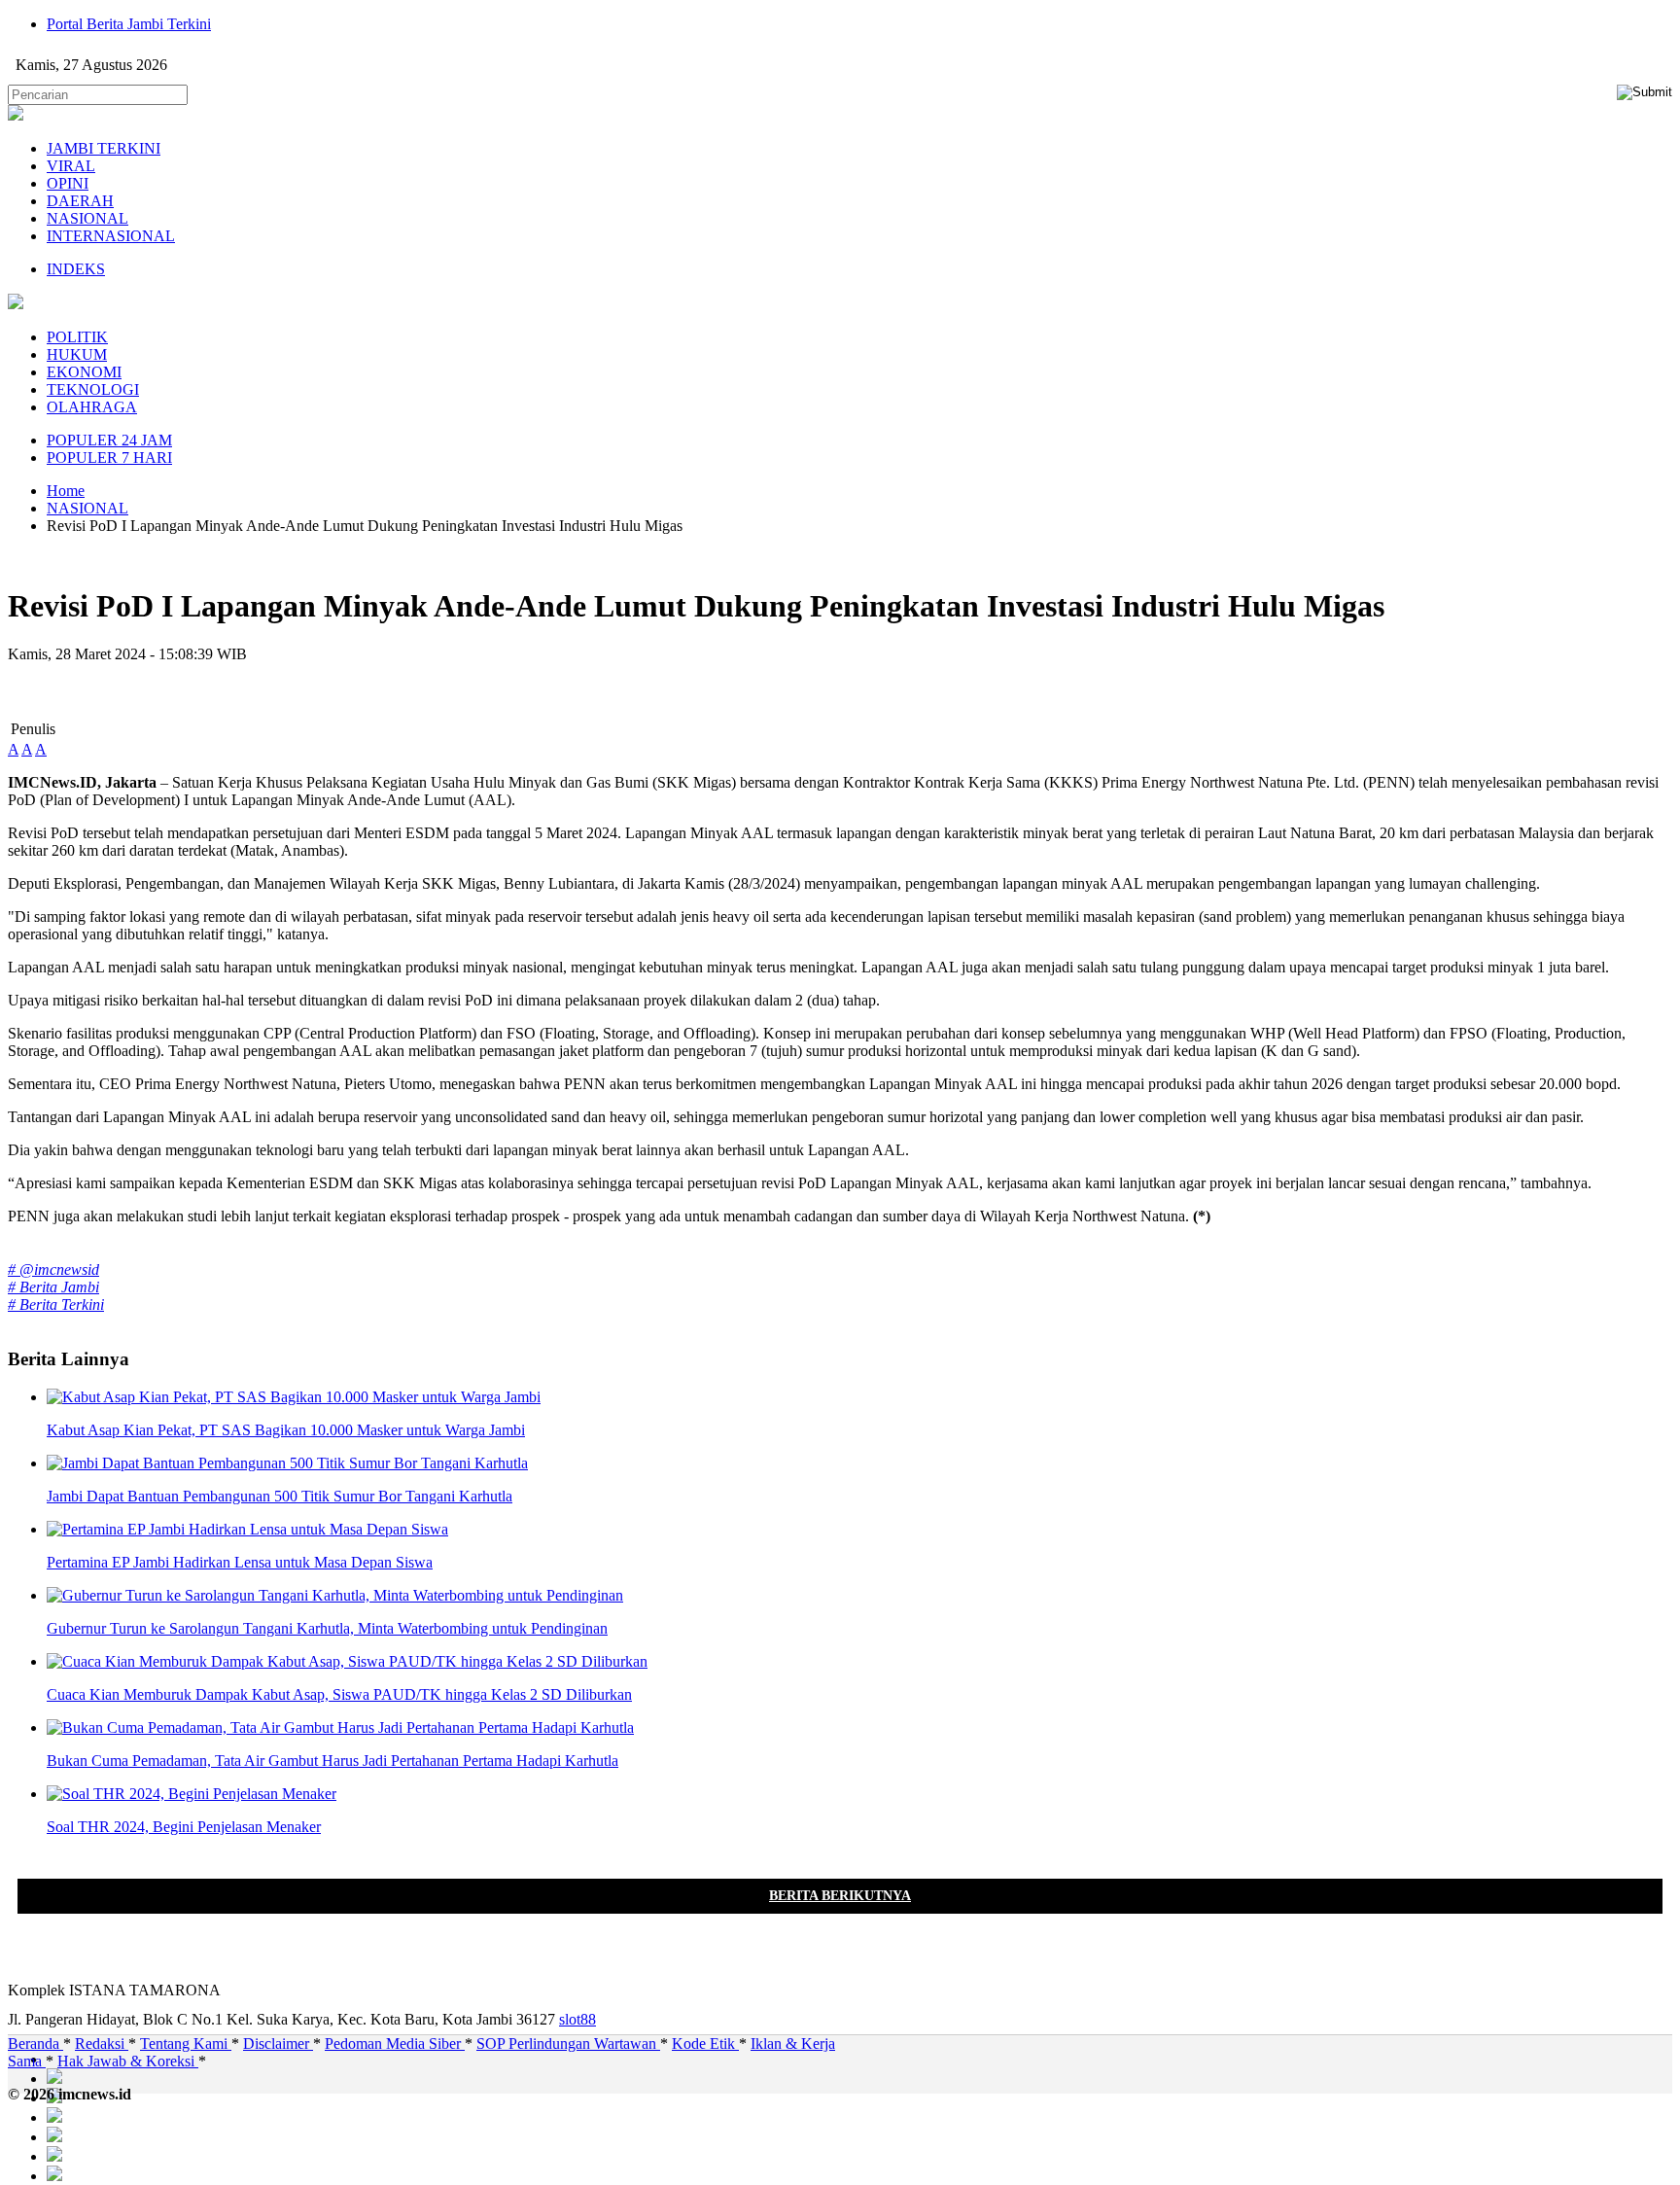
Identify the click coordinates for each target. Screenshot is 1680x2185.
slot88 (577, 2019)
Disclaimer (278, 2044)
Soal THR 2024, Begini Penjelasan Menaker (184, 1827)
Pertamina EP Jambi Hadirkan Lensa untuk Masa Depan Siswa (240, 1562)
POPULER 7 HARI (109, 458)
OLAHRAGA (92, 407)
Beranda (35, 2044)
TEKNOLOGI (93, 389)
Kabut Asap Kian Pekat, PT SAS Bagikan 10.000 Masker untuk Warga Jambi (286, 1430)
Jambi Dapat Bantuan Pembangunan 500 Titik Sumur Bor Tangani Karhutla (280, 1496)
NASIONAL (87, 218)
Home (66, 491)
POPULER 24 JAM (109, 440)
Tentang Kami (186, 2044)
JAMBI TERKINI (104, 148)
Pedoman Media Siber (395, 2044)
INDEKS (76, 269)
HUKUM (77, 354)
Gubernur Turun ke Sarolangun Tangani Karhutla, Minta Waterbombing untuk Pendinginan (327, 1628)
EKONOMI (84, 372)
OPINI (68, 183)
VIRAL (71, 166)
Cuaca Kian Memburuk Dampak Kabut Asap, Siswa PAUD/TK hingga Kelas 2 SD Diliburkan (339, 1694)
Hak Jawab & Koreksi (128, 2061)
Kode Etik (705, 2044)
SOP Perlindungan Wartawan (568, 2044)
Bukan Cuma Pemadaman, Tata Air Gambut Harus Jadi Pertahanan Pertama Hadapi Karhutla (332, 1761)
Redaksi (102, 2044)
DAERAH (80, 201)
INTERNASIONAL (111, 236)
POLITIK (77, 337)
